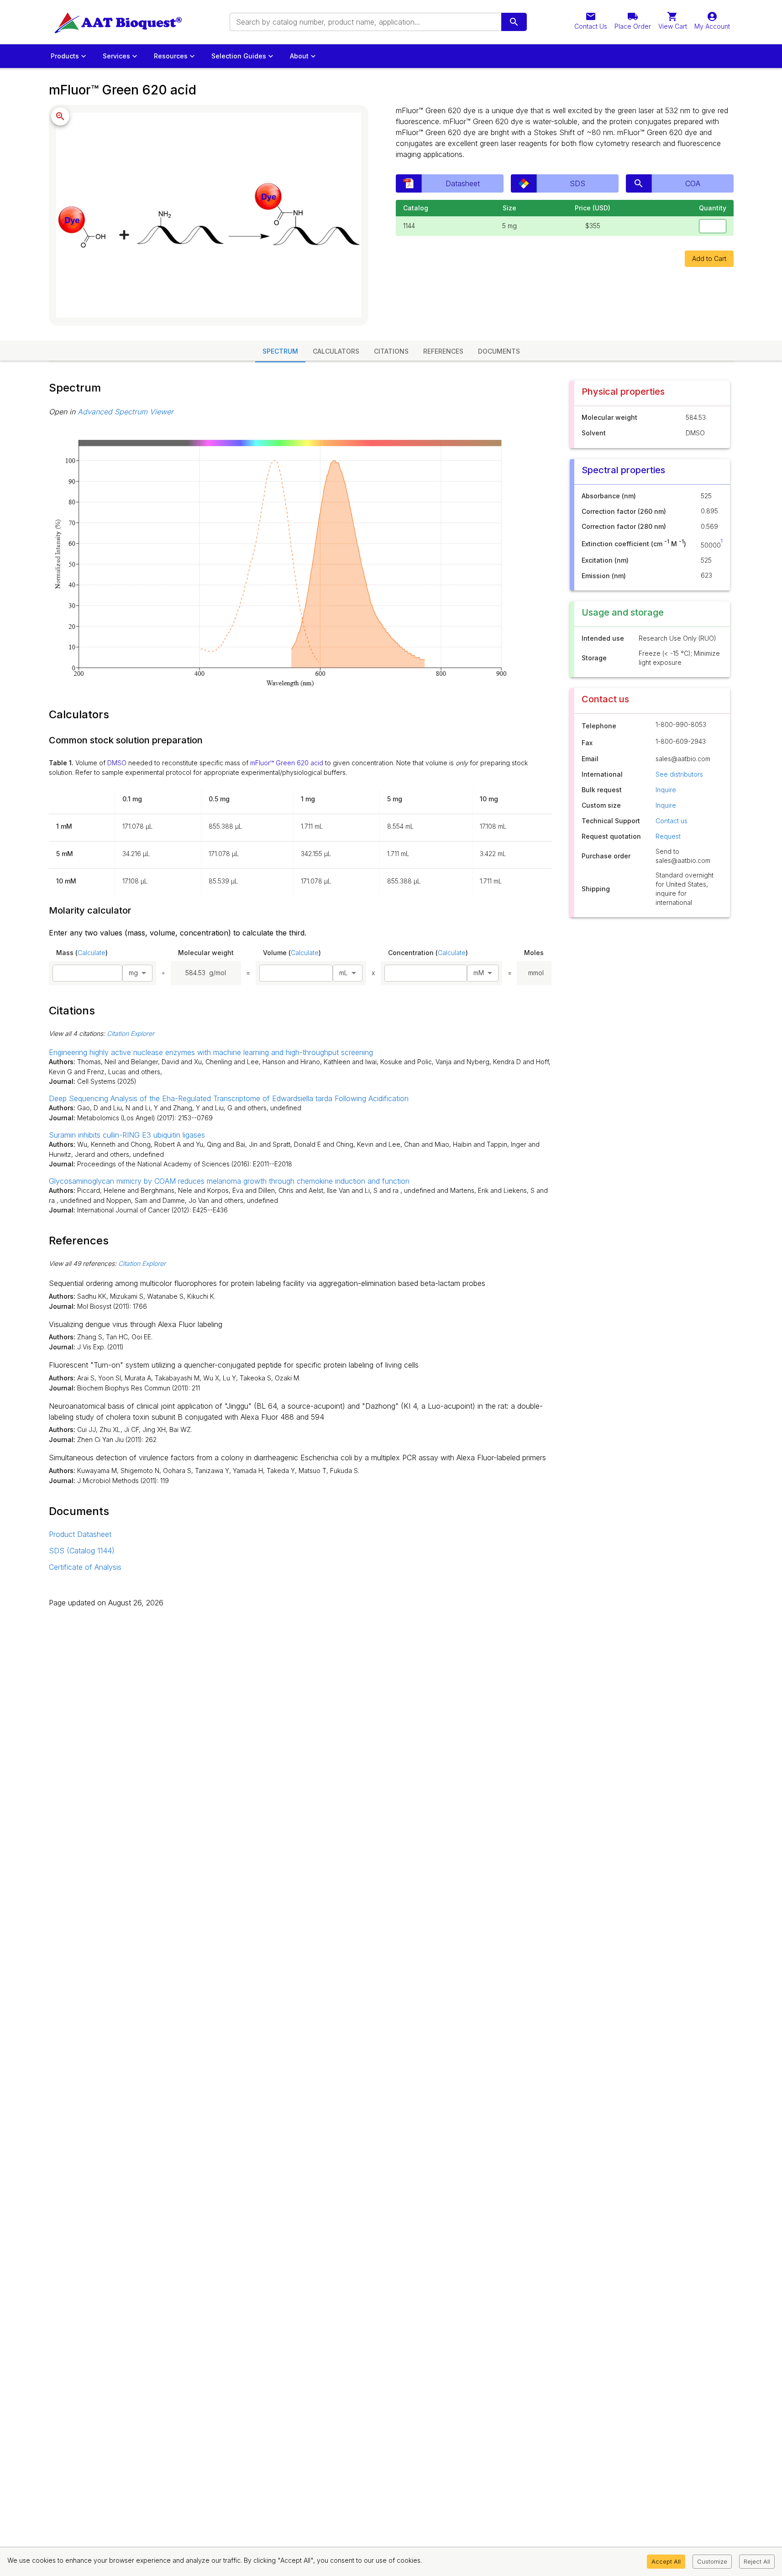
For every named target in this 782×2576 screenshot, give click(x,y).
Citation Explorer (131, 1033)
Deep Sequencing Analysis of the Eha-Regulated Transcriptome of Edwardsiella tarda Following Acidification (229, 1098)
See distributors (679, 774)
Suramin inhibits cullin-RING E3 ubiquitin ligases (127, 1135)
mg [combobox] (133, 973)
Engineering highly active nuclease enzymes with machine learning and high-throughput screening (211, 1052)
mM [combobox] (479, 973)
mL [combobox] (344, 973)
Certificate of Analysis (85, 1567)
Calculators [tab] (336, 351)
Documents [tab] (499, 351)
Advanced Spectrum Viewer (126, 412)
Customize (712, 2561)
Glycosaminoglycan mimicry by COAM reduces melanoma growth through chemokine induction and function (229, 1181)
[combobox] (365, 22)
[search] (514, 22)
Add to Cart (709, 259)
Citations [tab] (391, 351)
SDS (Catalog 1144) (82, 1551)
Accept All (666, 2561)
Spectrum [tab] (280, 351)
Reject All (757, 2561)
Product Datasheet (80, 1534)
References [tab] (443, 351)
